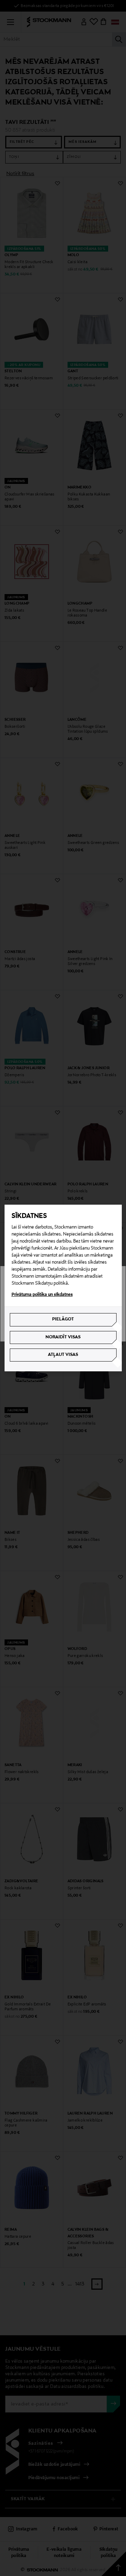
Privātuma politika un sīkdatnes (42, 1295)
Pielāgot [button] (63, 1319)
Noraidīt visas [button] (63, 1337)
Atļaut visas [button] (63, 1355)
